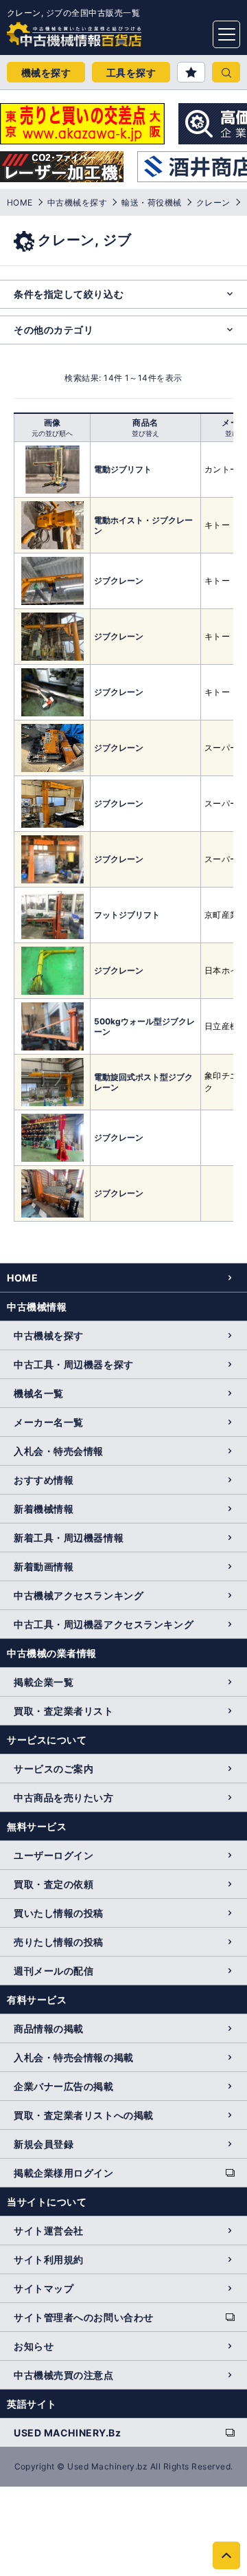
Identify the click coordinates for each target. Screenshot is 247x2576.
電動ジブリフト (123, 469)
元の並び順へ (52, 433)
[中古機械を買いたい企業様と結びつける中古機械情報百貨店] (48, 30)
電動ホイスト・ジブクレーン (143, 525)
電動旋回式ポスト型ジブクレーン (143, 1082)
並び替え (145, 433)
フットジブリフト (127, 915)
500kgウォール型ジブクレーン (144, 1026)
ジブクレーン (119, 581)
